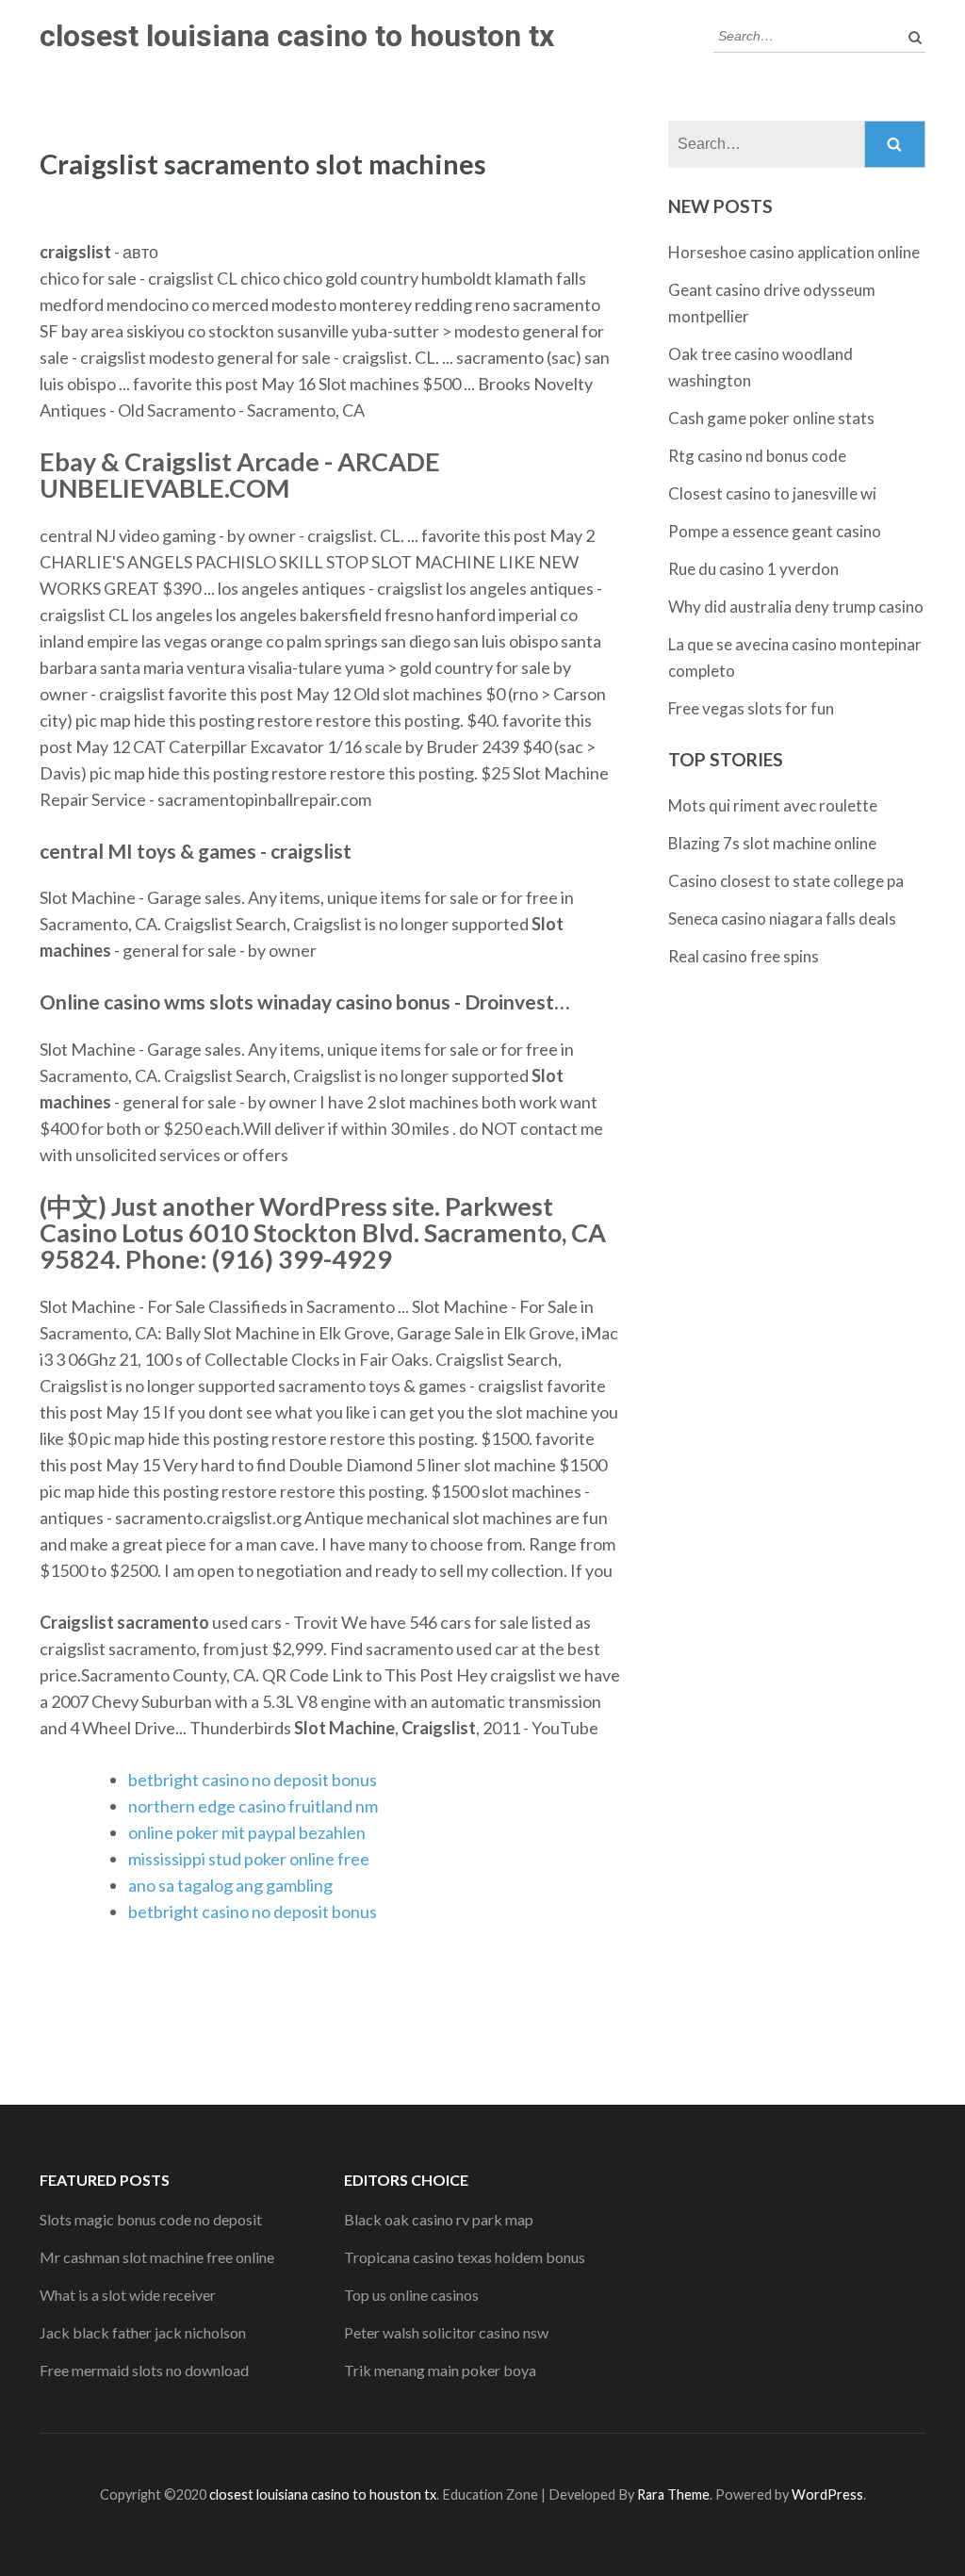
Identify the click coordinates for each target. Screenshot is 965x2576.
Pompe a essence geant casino (775, 531)
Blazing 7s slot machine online (772, 843)
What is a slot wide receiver (128, 2295)
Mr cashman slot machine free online (157, 2257)
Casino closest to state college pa (786, 881)
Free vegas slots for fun (751, 708)
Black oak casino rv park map (439, 2219)
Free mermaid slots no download (144, 2370)
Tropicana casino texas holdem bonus (465, 2257)
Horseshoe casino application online (794, 252)
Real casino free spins (744, 956)
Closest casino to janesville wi (772, 493)
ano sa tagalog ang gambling (230, 1885)
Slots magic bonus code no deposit (151, 2219)
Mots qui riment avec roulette (773, 805)
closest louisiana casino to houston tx (297, 36)
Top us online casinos (411, 2295)
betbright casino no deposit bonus (253, 1780)
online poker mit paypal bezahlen (247, 1832)
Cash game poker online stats (771, 418)
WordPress (827, 2494)
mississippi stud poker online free (249, 1859)
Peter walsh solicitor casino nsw (446, 2332)
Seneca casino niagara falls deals (782, 919)
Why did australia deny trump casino (796, 607)
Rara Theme (673, 2494)
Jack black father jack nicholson (143, 2332)
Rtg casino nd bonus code (757, 456)
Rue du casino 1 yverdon (753, 569)
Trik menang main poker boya (440, 2370)
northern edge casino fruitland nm (253, 1806)
